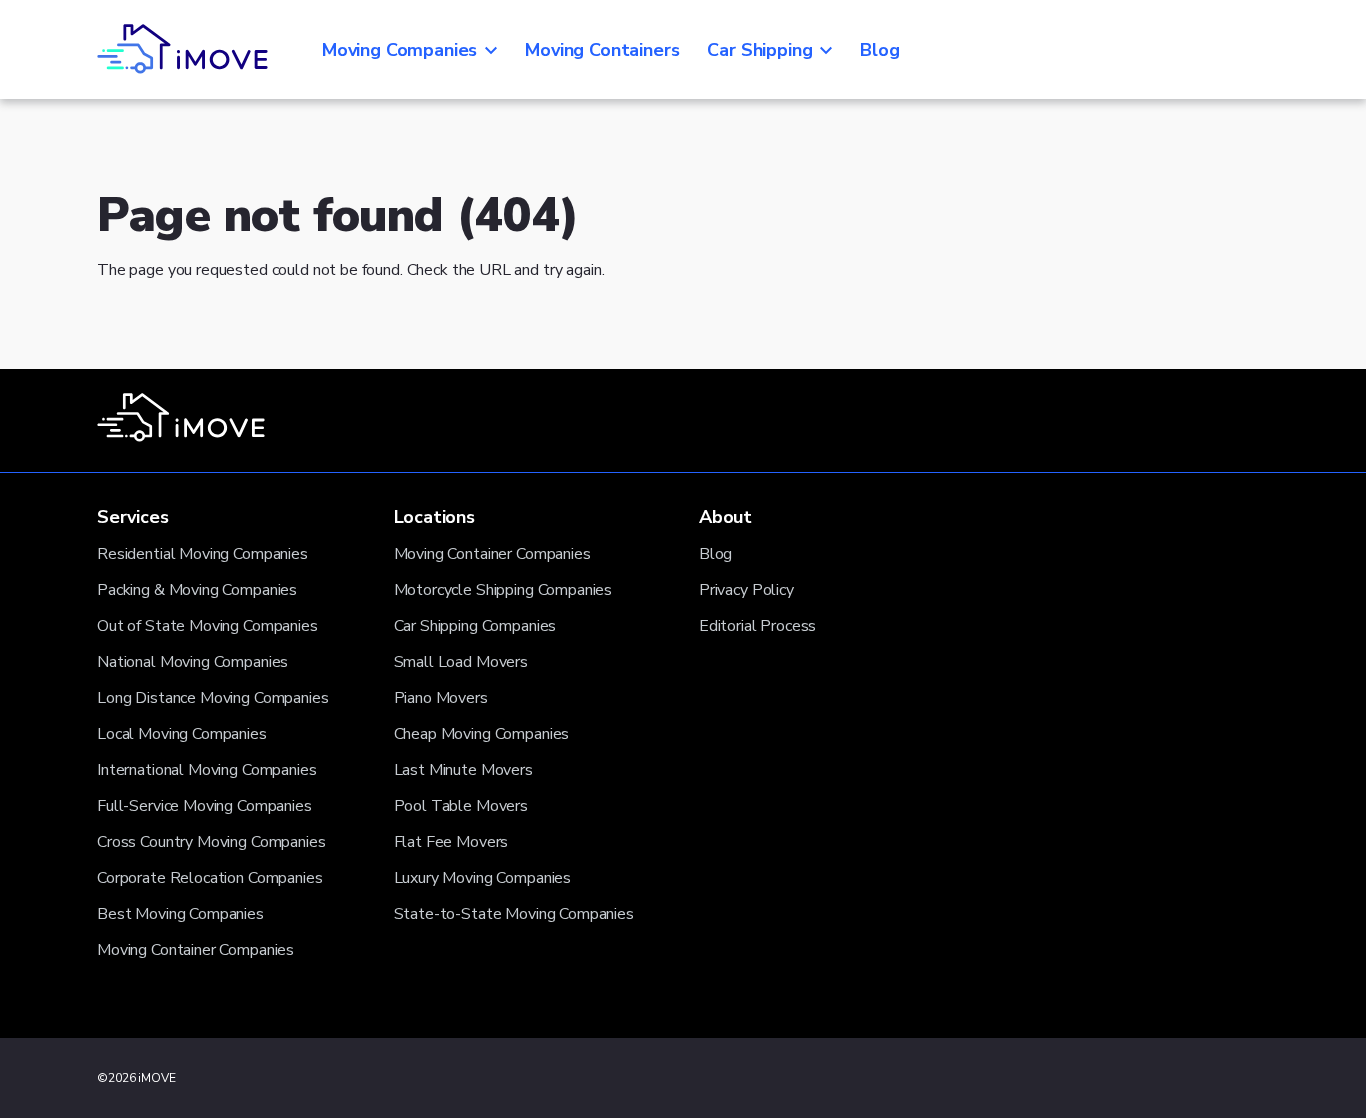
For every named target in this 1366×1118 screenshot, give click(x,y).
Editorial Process (757, 626)
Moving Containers (602, 50)
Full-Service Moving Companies (204, 806)
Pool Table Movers (461, 806)
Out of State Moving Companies (207, 626)
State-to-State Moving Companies (514, 914)
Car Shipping (759, 50)
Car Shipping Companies (475, 626)
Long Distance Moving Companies (213, 698)
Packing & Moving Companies (197, 590)
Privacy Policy (746, 590)
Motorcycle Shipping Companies (503, 590)
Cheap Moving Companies (482, 734)
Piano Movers (441, 698)
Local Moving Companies (182, 734)
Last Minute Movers (463, 770)
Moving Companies (399, 50)
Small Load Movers (461, 662)
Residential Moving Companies (202, 554)
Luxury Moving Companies (483, 878)
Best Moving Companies (180, 914)
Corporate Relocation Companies (210, 878)
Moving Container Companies (195, 950)
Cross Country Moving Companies (211, 842)
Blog (879, 50)
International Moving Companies (207, 770)
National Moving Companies (192, 662)
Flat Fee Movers (451, 842)
